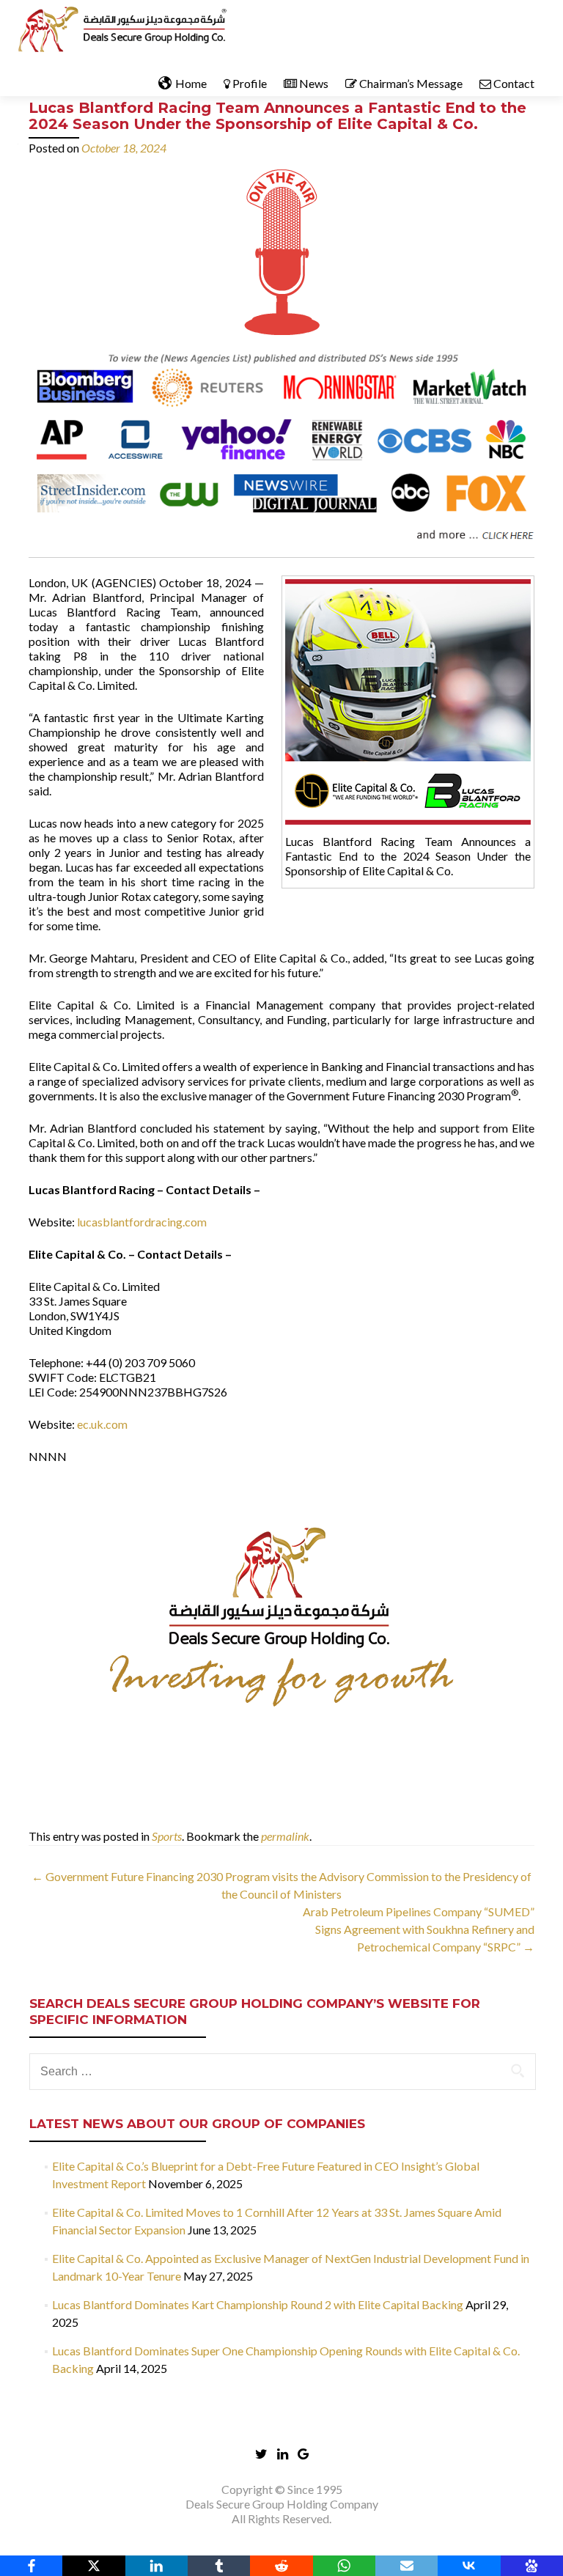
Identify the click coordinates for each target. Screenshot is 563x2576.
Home (191, 83)
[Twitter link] (261, 2452)
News (314, 83)
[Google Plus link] (303, 2452)
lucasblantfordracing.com (142, 1222)
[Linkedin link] (283, 2452)
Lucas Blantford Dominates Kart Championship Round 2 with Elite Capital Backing (258, 2304)
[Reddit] (281, 2566)
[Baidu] (532, 2566)
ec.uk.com (102, 1424)
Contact (514, 83)
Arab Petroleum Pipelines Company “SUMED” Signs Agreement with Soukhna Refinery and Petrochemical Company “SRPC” (419, 1929)
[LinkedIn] (157, 2566)
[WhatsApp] (344, 2566)
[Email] (406, 2566)
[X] (93, 2566)
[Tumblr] (219, 2566)
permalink (285, 1836)
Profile (250, 83)
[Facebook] (31, 2566)
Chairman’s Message (411, 83)
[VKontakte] (469, 2566)
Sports (167, 1836)
